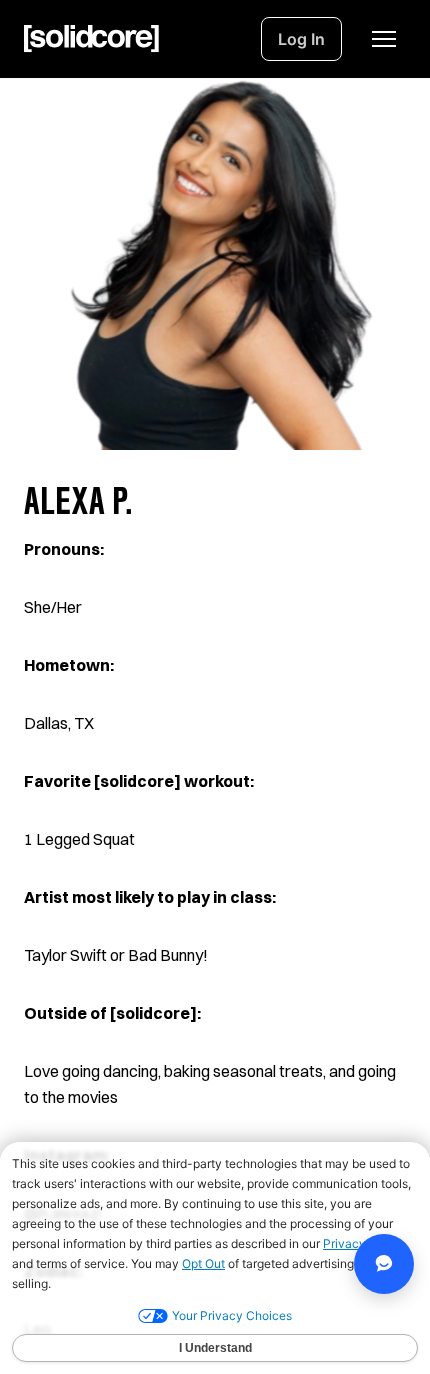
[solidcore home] (91, 39)
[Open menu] (384, 39)
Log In (301, 39)
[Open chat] (384, 1264)
